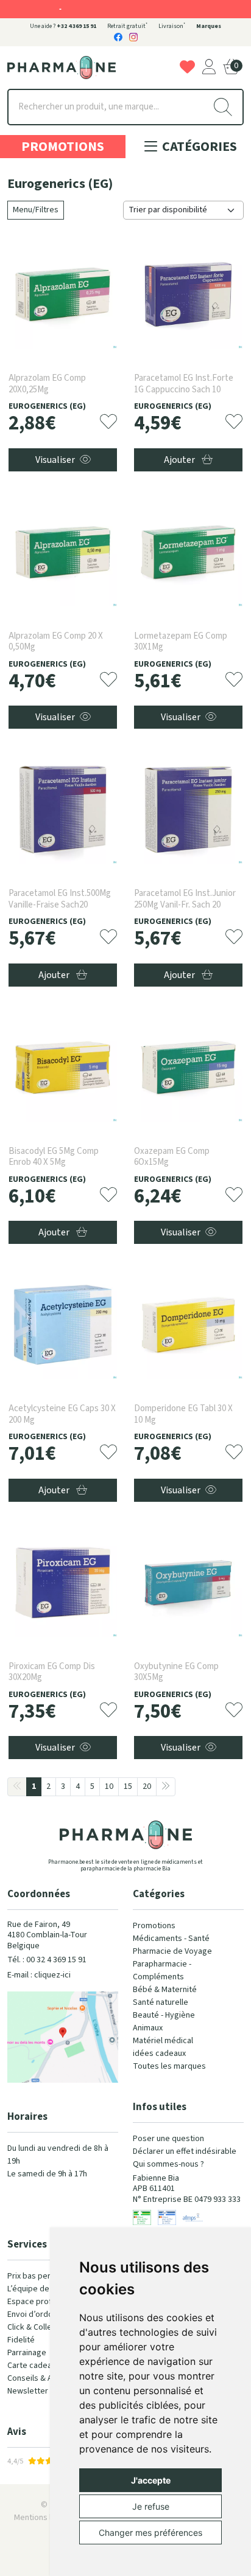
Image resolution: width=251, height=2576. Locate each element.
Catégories (198, 147)
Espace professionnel (47, 2302)
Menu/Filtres (36, 210)
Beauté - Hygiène (164, 2015)
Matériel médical (163, 2041)
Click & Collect (33, 2327)
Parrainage (27, 2353)
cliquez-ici (52, 1975)
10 (109, 1786)
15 (128, 1786)
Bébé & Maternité (165, 1990)
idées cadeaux (159, 2054)
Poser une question (168, 2139)
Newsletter (28, 2391)
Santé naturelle (161, 2002)
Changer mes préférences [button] (150, 2533)
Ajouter (180, 460)
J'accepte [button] (151, 2480)
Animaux (148, 2028)
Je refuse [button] (151, 2506)
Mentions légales (45, 2518)
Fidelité (21, 2340)
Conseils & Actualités (46, 2378)
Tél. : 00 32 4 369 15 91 (47, 1960)
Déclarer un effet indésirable (185, 2151)
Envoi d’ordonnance (43, 2314)
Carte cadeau (32, 2366)
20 (147, 1786)
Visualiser (55, 460)
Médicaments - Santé (171, 1939)
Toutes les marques (169, 2066)
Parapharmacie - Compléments (162, 1970)
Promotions (63, 147)
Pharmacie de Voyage (172, 1951)
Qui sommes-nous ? (168, 2164)
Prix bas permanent (43, 2276)
